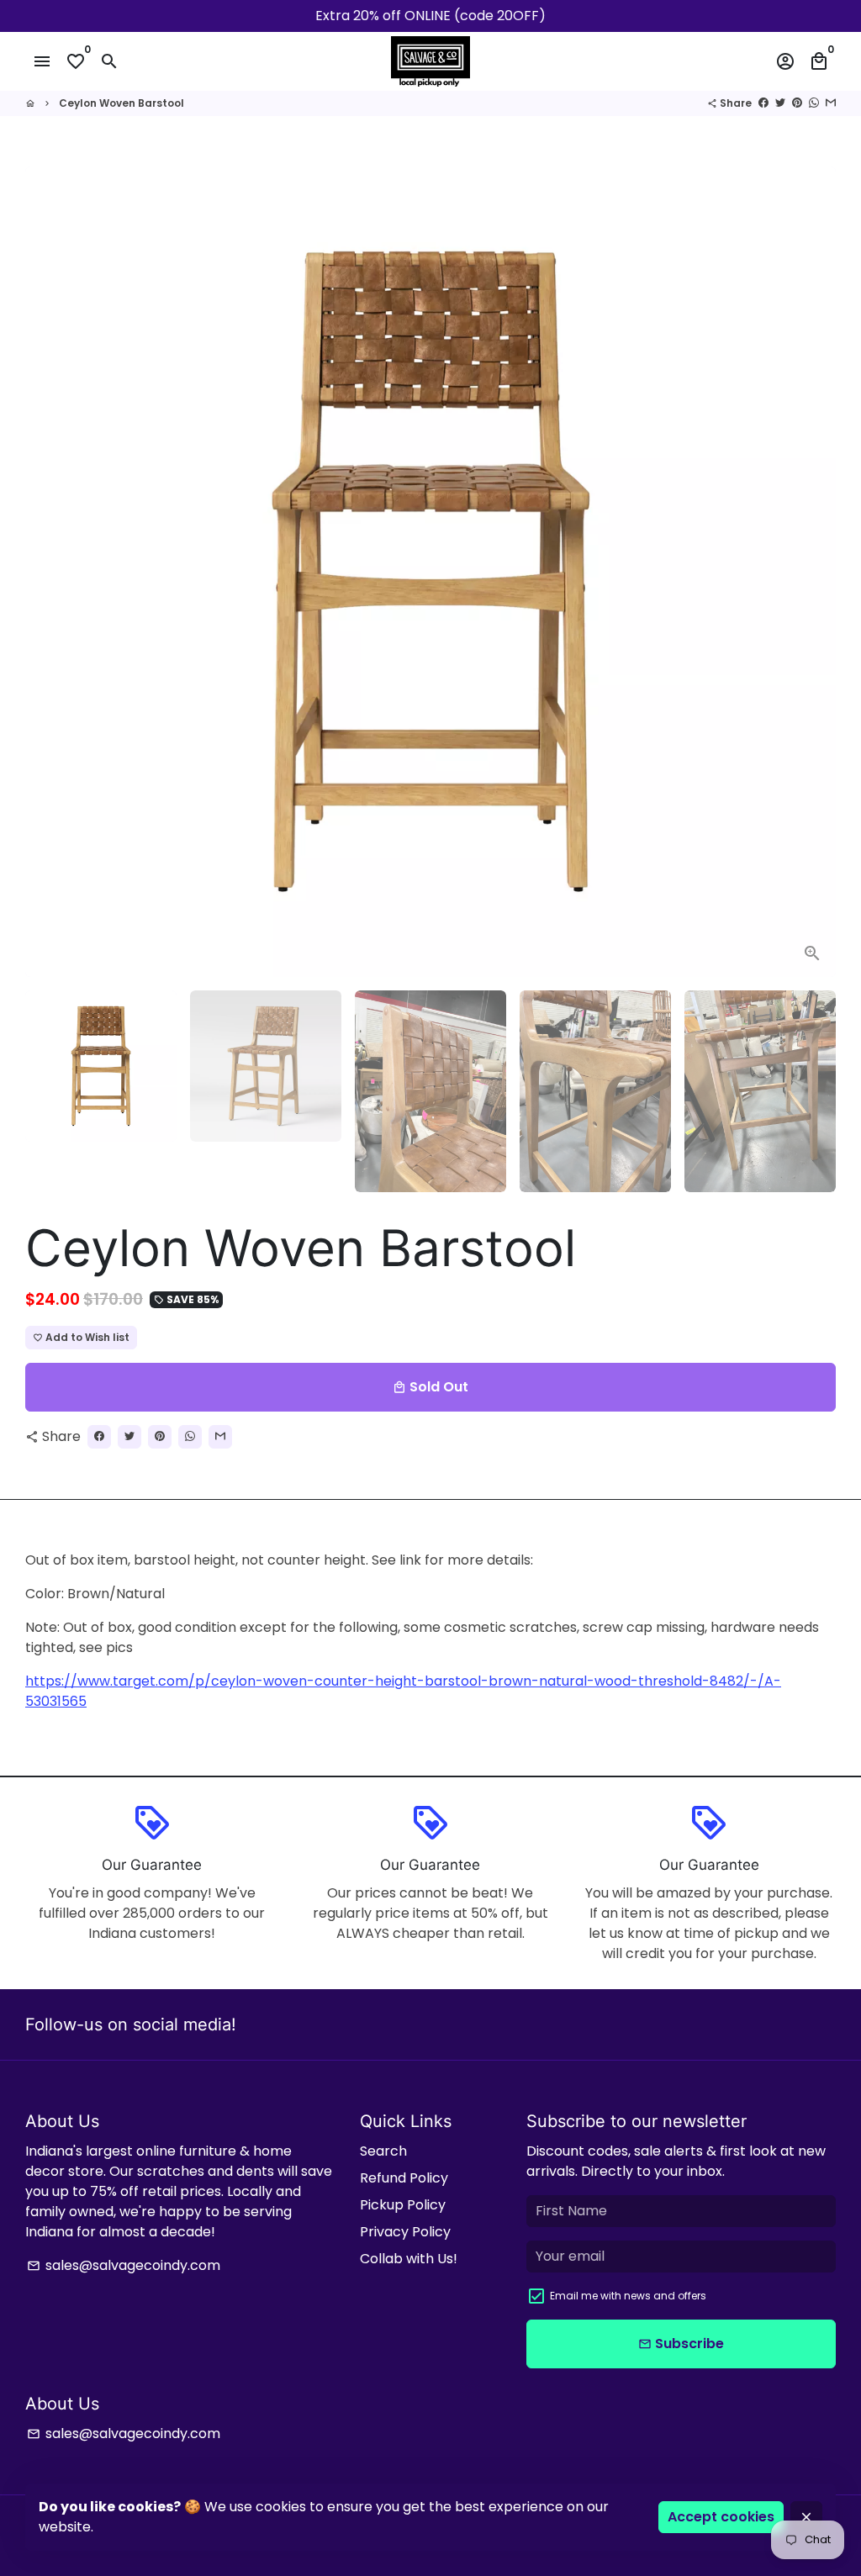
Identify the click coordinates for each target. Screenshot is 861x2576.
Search (383, 2151)
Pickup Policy (403, 2205)
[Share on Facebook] (763, 103)
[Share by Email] (831, 103)
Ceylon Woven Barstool (121, 103)
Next (813, 572)
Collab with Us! (409, 2259)
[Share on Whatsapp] (814, 103)
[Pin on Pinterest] (797, 103)
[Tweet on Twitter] (780, 103)
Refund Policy (404, 2178)
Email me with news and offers (628, 2296)
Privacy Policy (405, 2232)
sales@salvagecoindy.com (124, 2265)
